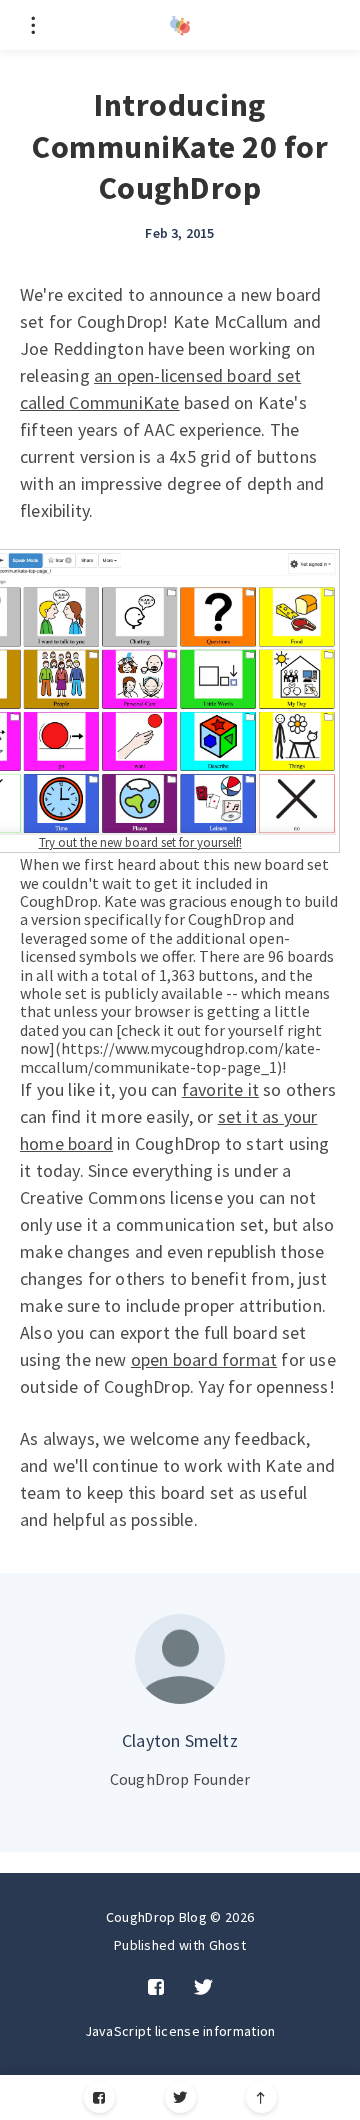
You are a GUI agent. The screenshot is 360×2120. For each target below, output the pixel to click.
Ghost (228, 1945)
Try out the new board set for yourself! (140, 842)
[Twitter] (180, 2097)
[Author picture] (180, 1659)
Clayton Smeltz (180, 1740)
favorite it (220, 1089)
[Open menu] (32, 25)
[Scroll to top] (261, 2097)
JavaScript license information (180, 2031)
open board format (204, 1359)
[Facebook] (99, 2097)
